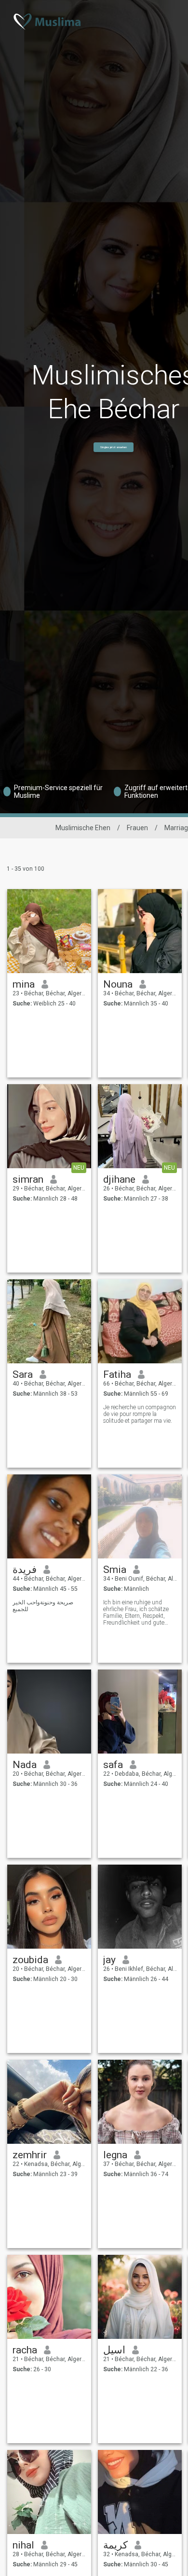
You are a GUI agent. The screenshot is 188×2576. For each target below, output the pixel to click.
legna (115, 2155)
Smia (115, 1570)
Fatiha (117, 1374)
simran (28, 1179)
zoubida (30, 1960)
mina (24, 984)
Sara (23, 1374)
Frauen (137, 828)
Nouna (118, 984)
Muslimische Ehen (83, 828)
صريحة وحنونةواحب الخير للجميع (43, 1606)
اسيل (114, 2350)
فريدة (25, 1570)
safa (113, 1765)
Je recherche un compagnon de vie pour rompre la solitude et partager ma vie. (140, 1414)
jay (109, 1960)
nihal (23, 2545)
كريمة (115, 2545)
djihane (119, 1179)
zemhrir (30, 2155)
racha (25, 2350)
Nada (25, 1765)
